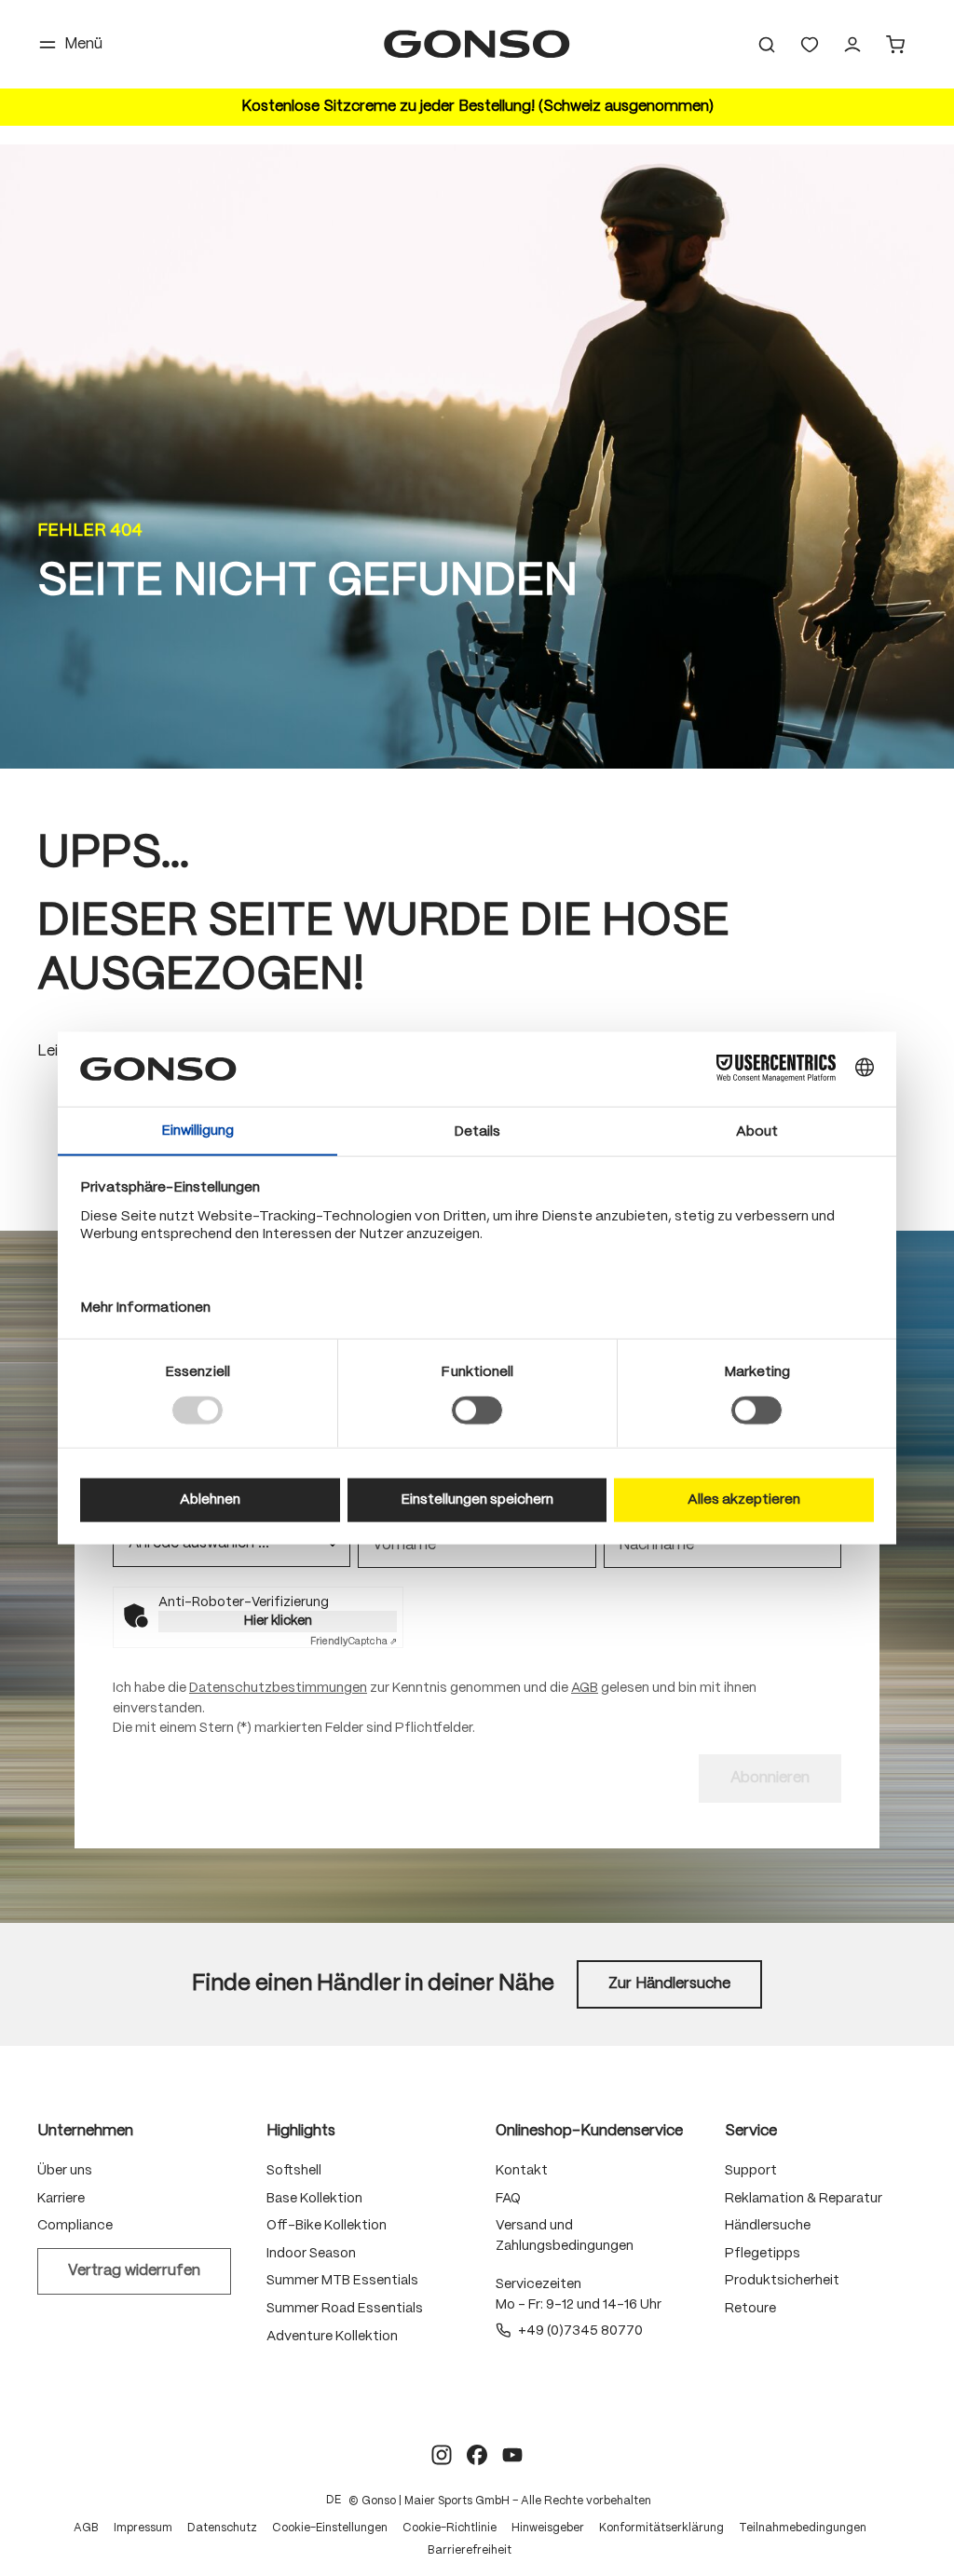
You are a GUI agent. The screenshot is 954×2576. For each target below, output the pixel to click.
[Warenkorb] (895, 45)
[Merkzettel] (810, 45)
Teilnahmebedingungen (803, 2528)
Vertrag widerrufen (134, 2271)
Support (751, 2171)
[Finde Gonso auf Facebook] (477, 2455)
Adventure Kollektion (332, 2337)
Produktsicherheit (782, 2281)
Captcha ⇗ (354, 1642)
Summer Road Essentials (345, 2309)
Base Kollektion (314, 2199)
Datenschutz (222, 2528)
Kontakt (522, 2171)
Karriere (61, 2199)
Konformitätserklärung (661, 2528)
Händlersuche (768, 2226)
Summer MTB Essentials (342, 2281)
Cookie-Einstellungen (330, 2528)
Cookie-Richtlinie (450, 2528)
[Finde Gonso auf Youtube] (512, 2455)
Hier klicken (278, 1621)
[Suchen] (767, 45)
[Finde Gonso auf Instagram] (442, 2455)
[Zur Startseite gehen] (477, 44)
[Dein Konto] (852, 45)
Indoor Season (311, 2254)
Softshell (294, 2171)
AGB (585, 1688)
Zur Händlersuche (669, 1984)
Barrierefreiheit (470, 2550)
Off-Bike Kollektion (327, 2226)
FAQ (508, 2199)
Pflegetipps (763, 2254)
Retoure (750, 2309)
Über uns (65, 2171)
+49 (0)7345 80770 (580, 2331)
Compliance (75, 2226)
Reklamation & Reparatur (804, 2199)
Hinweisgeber (548, 2528)
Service (751, 2131)
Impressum (143, 2528)
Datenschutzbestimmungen (278, 1688)
